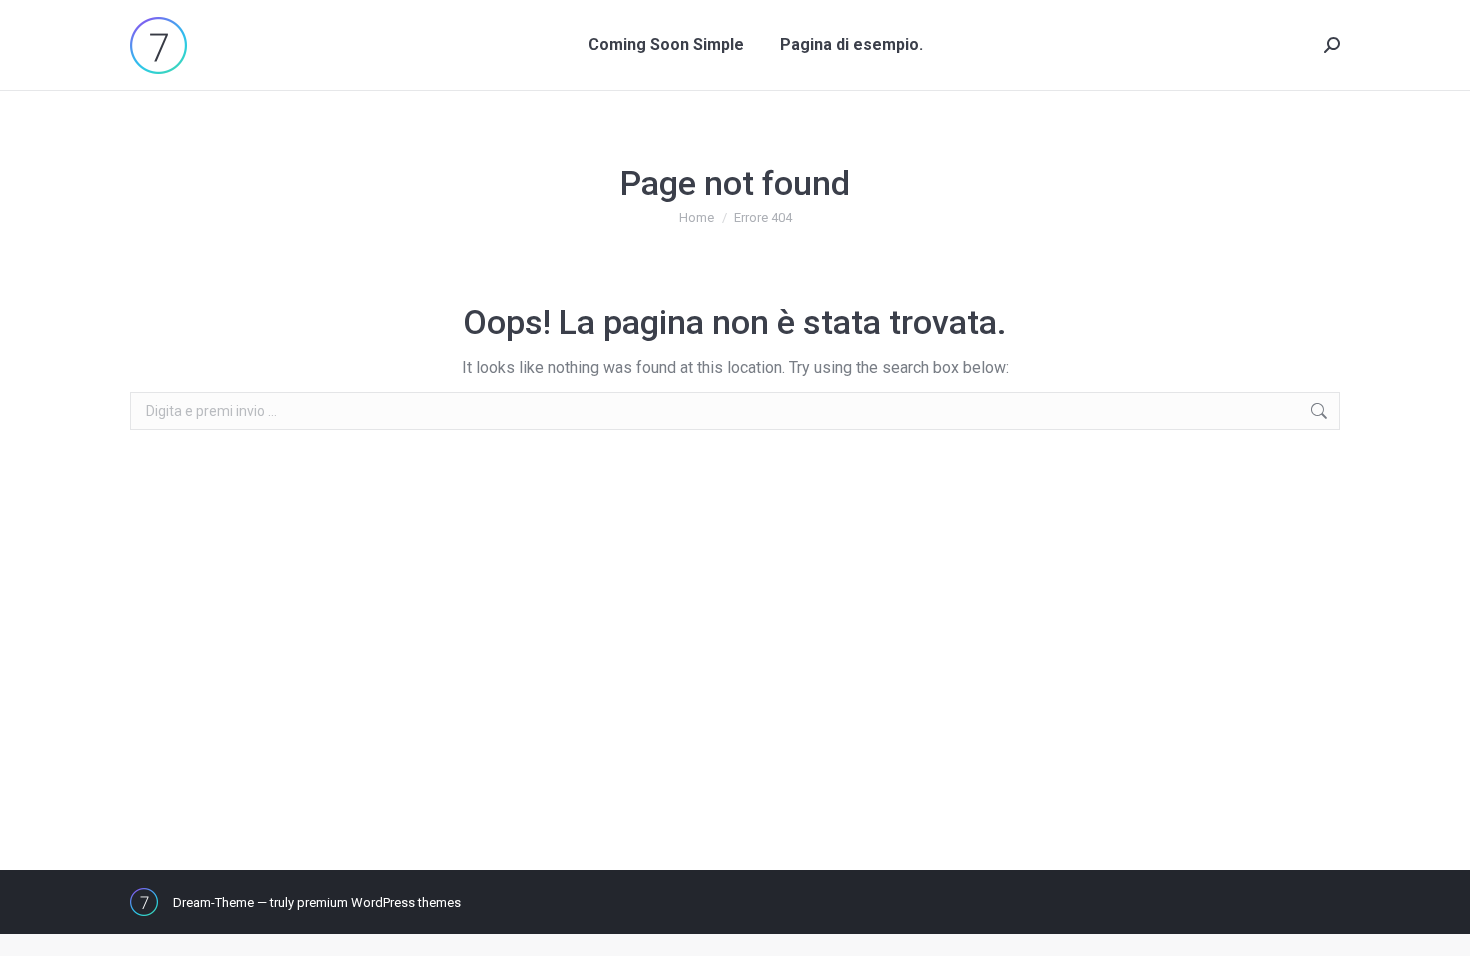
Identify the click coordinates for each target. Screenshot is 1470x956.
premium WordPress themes (379, 902)
